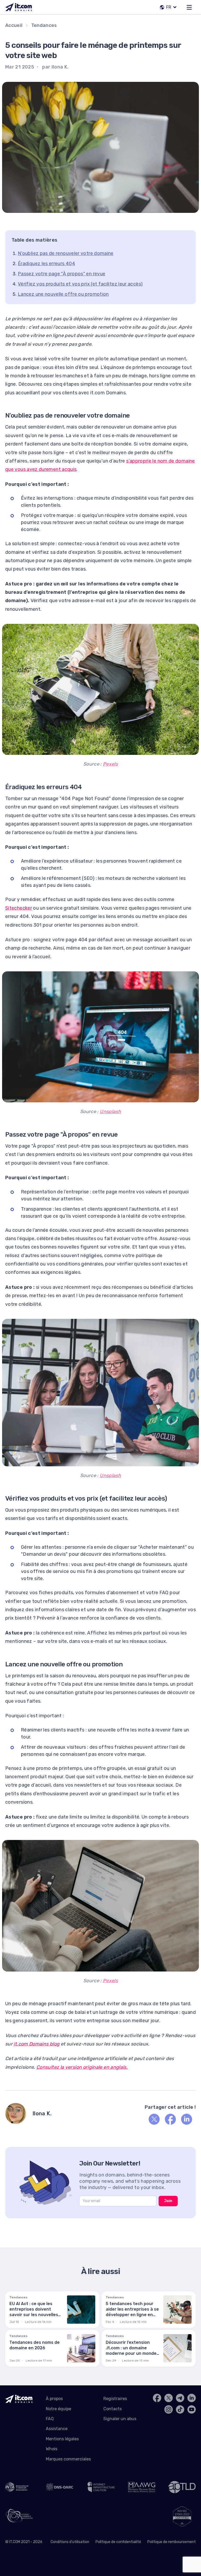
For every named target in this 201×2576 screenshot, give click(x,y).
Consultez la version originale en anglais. (82, 2067)
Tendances (44, 25)
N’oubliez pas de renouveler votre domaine (66, 253)
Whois (52, 2449)
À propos (54, 2399)
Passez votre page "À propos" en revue (62, 274)
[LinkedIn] (187, 2119)
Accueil (14, 25)
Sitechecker (19, 908)
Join (168, 2201)
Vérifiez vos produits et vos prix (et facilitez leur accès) (80, 284)
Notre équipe (58, 2409)
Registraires (115, 2399)
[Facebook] (170, 2119)
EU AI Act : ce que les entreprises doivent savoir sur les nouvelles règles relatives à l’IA (34, 2312)
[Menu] (189, 7)
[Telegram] (180, 2398)
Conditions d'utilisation (70, 2542)
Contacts (113, 2409)
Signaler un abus (120, 2419)
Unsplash (110, 1112)
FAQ (50, 2419)
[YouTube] (192, 2409)
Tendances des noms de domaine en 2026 (35, 2345)
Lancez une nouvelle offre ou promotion (63, 294)
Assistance (57, 2429)
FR (169, 7)
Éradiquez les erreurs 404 (46, 264)
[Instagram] (169, 2409)
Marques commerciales (68, 2459)
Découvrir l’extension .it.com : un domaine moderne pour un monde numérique (131, 2350)
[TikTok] (180, 2409)
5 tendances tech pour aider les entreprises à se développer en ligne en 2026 (132, 2312)
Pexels (110, 764)
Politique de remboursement (172, 2542)
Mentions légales (62, 2439)
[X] (154, 2119)
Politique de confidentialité (118, 2542)
